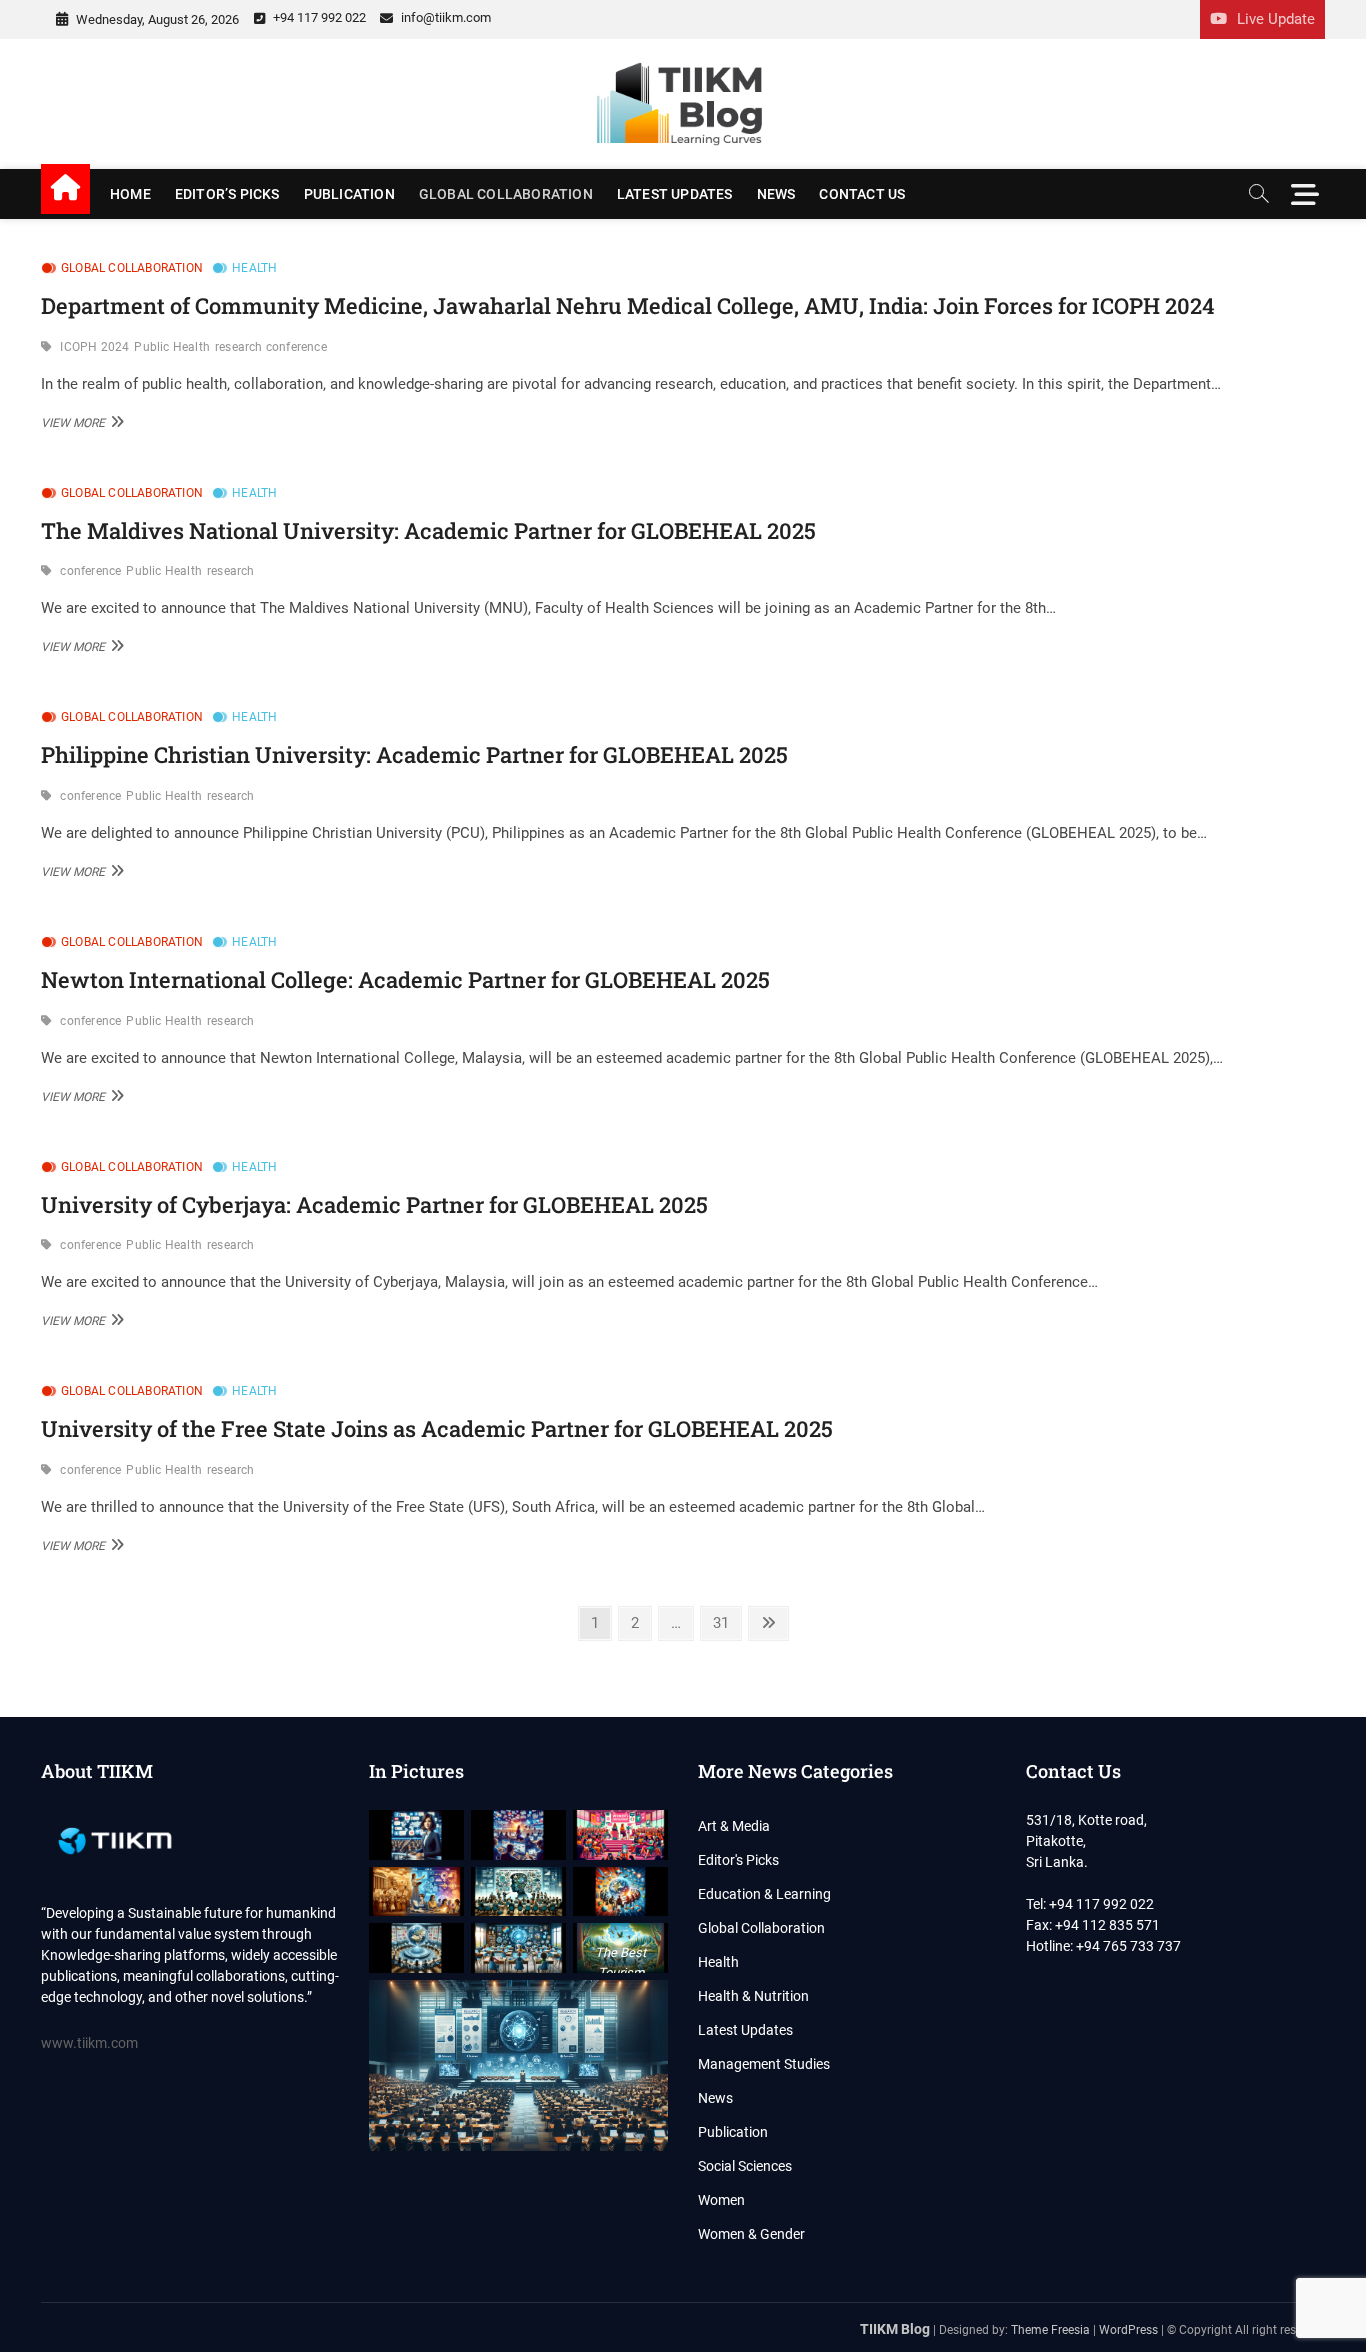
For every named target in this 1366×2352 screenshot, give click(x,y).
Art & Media (734, 1826)
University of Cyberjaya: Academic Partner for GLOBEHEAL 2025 (374, 1204)
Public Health (172, 347)
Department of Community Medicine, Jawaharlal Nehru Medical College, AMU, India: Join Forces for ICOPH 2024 (628, 305)
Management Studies (764, 2064)
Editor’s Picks (227, 194)
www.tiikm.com (89, 2043)
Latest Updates (675, 194)
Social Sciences (745, 2166)
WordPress (1128, 2330)
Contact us (862, 194)
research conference (271, 347)
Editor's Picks (738, 1860)
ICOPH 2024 (94, 347)
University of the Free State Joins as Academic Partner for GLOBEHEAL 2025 (437, 1428)
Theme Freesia (1050, 2330)
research (231, 571)
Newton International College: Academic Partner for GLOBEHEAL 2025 (405, 979)
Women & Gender (751, 2234)
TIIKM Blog (895, 2329)
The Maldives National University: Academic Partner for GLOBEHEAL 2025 (428, 530)
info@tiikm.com (444, 17)
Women (721, 2200)
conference (90, 571)
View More (80, 422)
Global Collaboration (506, 194)
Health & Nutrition (753, 1996)
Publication (349, 194)
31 (726, 1622)
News (776, 194)
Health (254, 268)
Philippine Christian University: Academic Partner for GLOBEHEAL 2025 (414, 754)
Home (130, 194)
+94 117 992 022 (318, 17)
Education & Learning (764, 1894)
